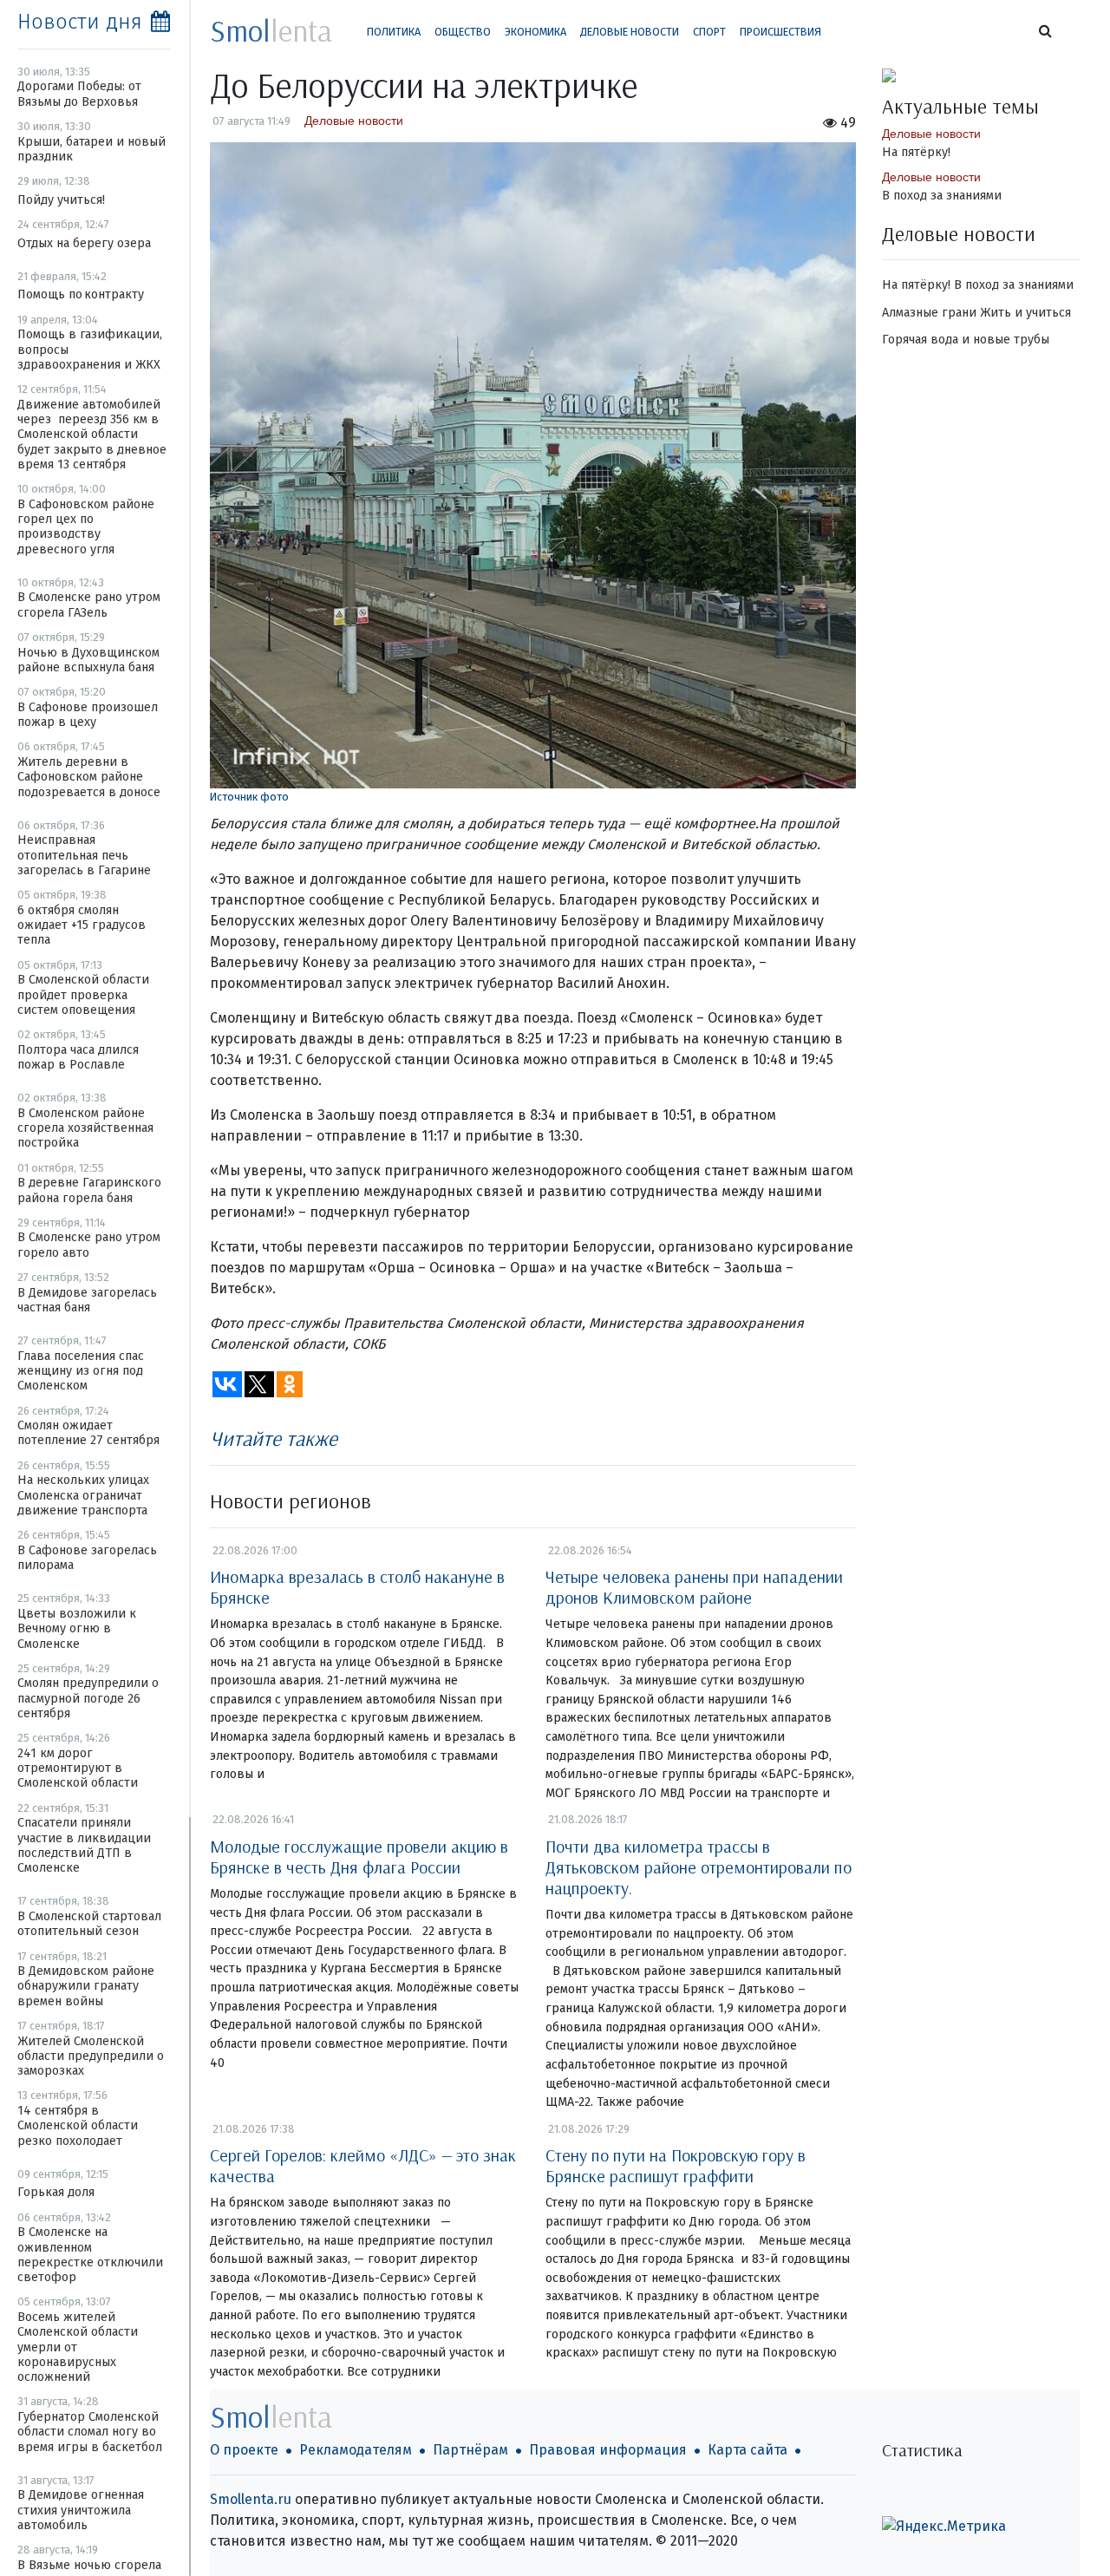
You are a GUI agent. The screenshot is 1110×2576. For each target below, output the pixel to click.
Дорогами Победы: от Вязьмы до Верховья (79, 94)
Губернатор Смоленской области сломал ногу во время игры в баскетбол (90, 2432)
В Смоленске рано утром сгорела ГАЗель (89, 605)
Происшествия (780, 32)
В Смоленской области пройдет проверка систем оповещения (83, 995)
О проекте (244, 2450)
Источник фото (249, 797)
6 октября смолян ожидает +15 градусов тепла (82, 925)
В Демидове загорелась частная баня (87, 1300)
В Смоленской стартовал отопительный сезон (89, 1924)
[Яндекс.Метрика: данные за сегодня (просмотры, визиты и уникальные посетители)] (944, 2527)
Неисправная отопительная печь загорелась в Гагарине (84, 855)
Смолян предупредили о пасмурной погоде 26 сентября (88, 1698)
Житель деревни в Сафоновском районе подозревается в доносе (89, 777)
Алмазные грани (929, 313)
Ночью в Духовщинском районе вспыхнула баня (88, 660)
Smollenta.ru (251, 2499)
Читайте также (274, 1438)
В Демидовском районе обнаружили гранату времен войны (86, 1986)
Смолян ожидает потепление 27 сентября (88, 1433)
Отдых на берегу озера (84, 243)
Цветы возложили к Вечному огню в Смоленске (77, 1629)
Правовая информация (608, 2450)
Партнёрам (470, 2450)
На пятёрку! (916, 152)
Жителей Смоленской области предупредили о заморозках (91, 2056)
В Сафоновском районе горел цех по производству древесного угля (86, 527)
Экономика (535, 32)
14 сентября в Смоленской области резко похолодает (78, 2126)
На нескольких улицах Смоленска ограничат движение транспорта (83, 1495)
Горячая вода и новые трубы (966, 340)
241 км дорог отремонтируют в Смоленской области (78, 1769)
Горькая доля (56, 2192)
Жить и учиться (1025, 313)
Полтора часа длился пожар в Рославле (78, 1057)
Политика (394, 32)
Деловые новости (630, 32)
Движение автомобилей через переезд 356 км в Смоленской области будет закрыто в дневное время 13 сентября (92, 435)
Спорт (709, 32)
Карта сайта (748, 2450)
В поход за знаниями (942, 196)
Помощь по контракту (81, 294)
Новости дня (80, 22)
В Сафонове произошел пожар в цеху (88, 715)
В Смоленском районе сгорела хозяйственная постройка (85, 1128)
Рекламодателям (356, 2450)
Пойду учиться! (61, 200)
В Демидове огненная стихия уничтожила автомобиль (81, 2510)
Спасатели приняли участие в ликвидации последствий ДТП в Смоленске (84, 1845)
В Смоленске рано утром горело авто (89, 1245)
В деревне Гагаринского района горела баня (89, 1190)
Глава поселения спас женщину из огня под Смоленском (81, 1371)
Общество (463, 32)
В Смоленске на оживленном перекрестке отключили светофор (90, 2255)
